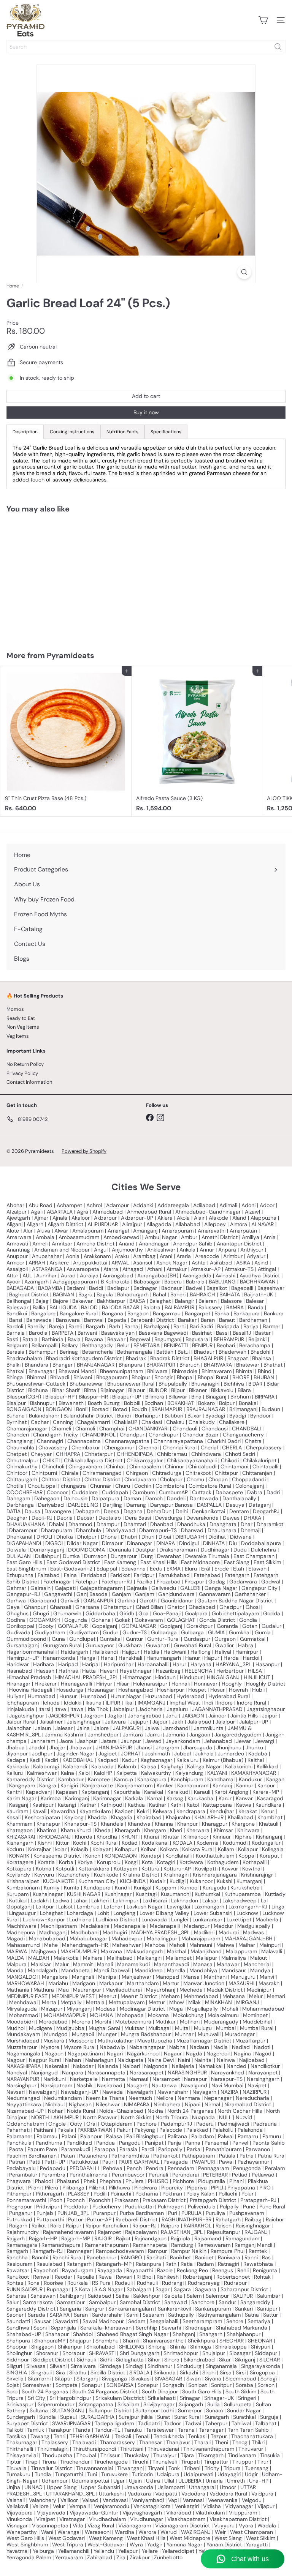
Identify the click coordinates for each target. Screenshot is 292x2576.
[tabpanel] (146, 464)
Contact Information (29, 1082)
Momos (15, 1009)
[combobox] (146, 47)
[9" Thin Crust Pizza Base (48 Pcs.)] (66, 741)
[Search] (278, 47)
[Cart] (263, 20)
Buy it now (146, 412)
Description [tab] (25, 432)
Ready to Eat (21, 1018)
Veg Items (18, 1036)
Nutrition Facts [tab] (122, 432)
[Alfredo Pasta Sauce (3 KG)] (197, 741)
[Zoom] (244, 272)
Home (13, 286)
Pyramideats (71, 655)
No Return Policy (25, 1064)
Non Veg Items (23, 1027)
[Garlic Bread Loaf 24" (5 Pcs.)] (48, 577)
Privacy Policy (22, 1073)
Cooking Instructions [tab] (72, 432)
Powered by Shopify (84, 1151)
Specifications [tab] (166, 432)
